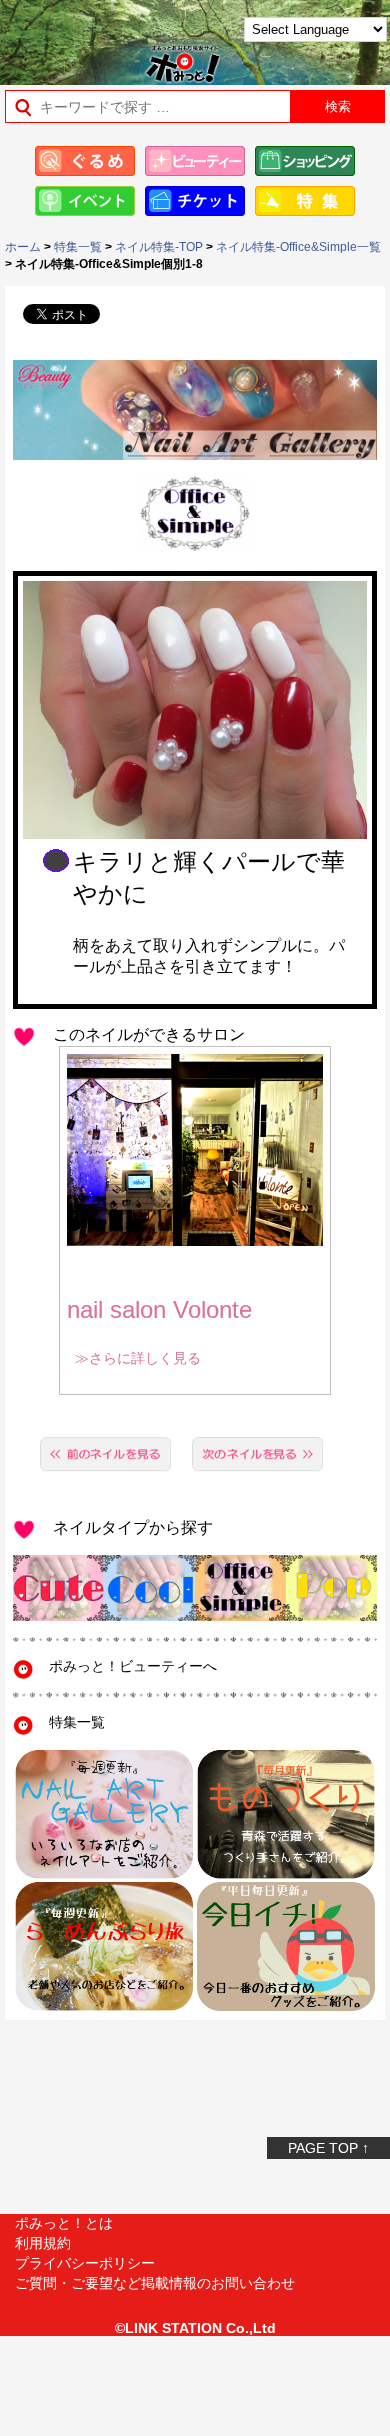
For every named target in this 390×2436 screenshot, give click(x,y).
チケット (195, 201)
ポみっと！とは (64, 2223)
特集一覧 (78, 247)
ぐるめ (85, 161)
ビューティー (195, 161)
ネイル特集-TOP (159, 247)
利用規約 (43, 2243)
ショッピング (305, 161)
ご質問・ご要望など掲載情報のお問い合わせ (155, 2283)
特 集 (305, 201)
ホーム (23, 247)
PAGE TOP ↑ (328, 2148)
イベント (85, 201)
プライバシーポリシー (85, 2263)
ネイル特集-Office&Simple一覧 (298, 247)
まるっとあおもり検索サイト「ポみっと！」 (65, 36)
